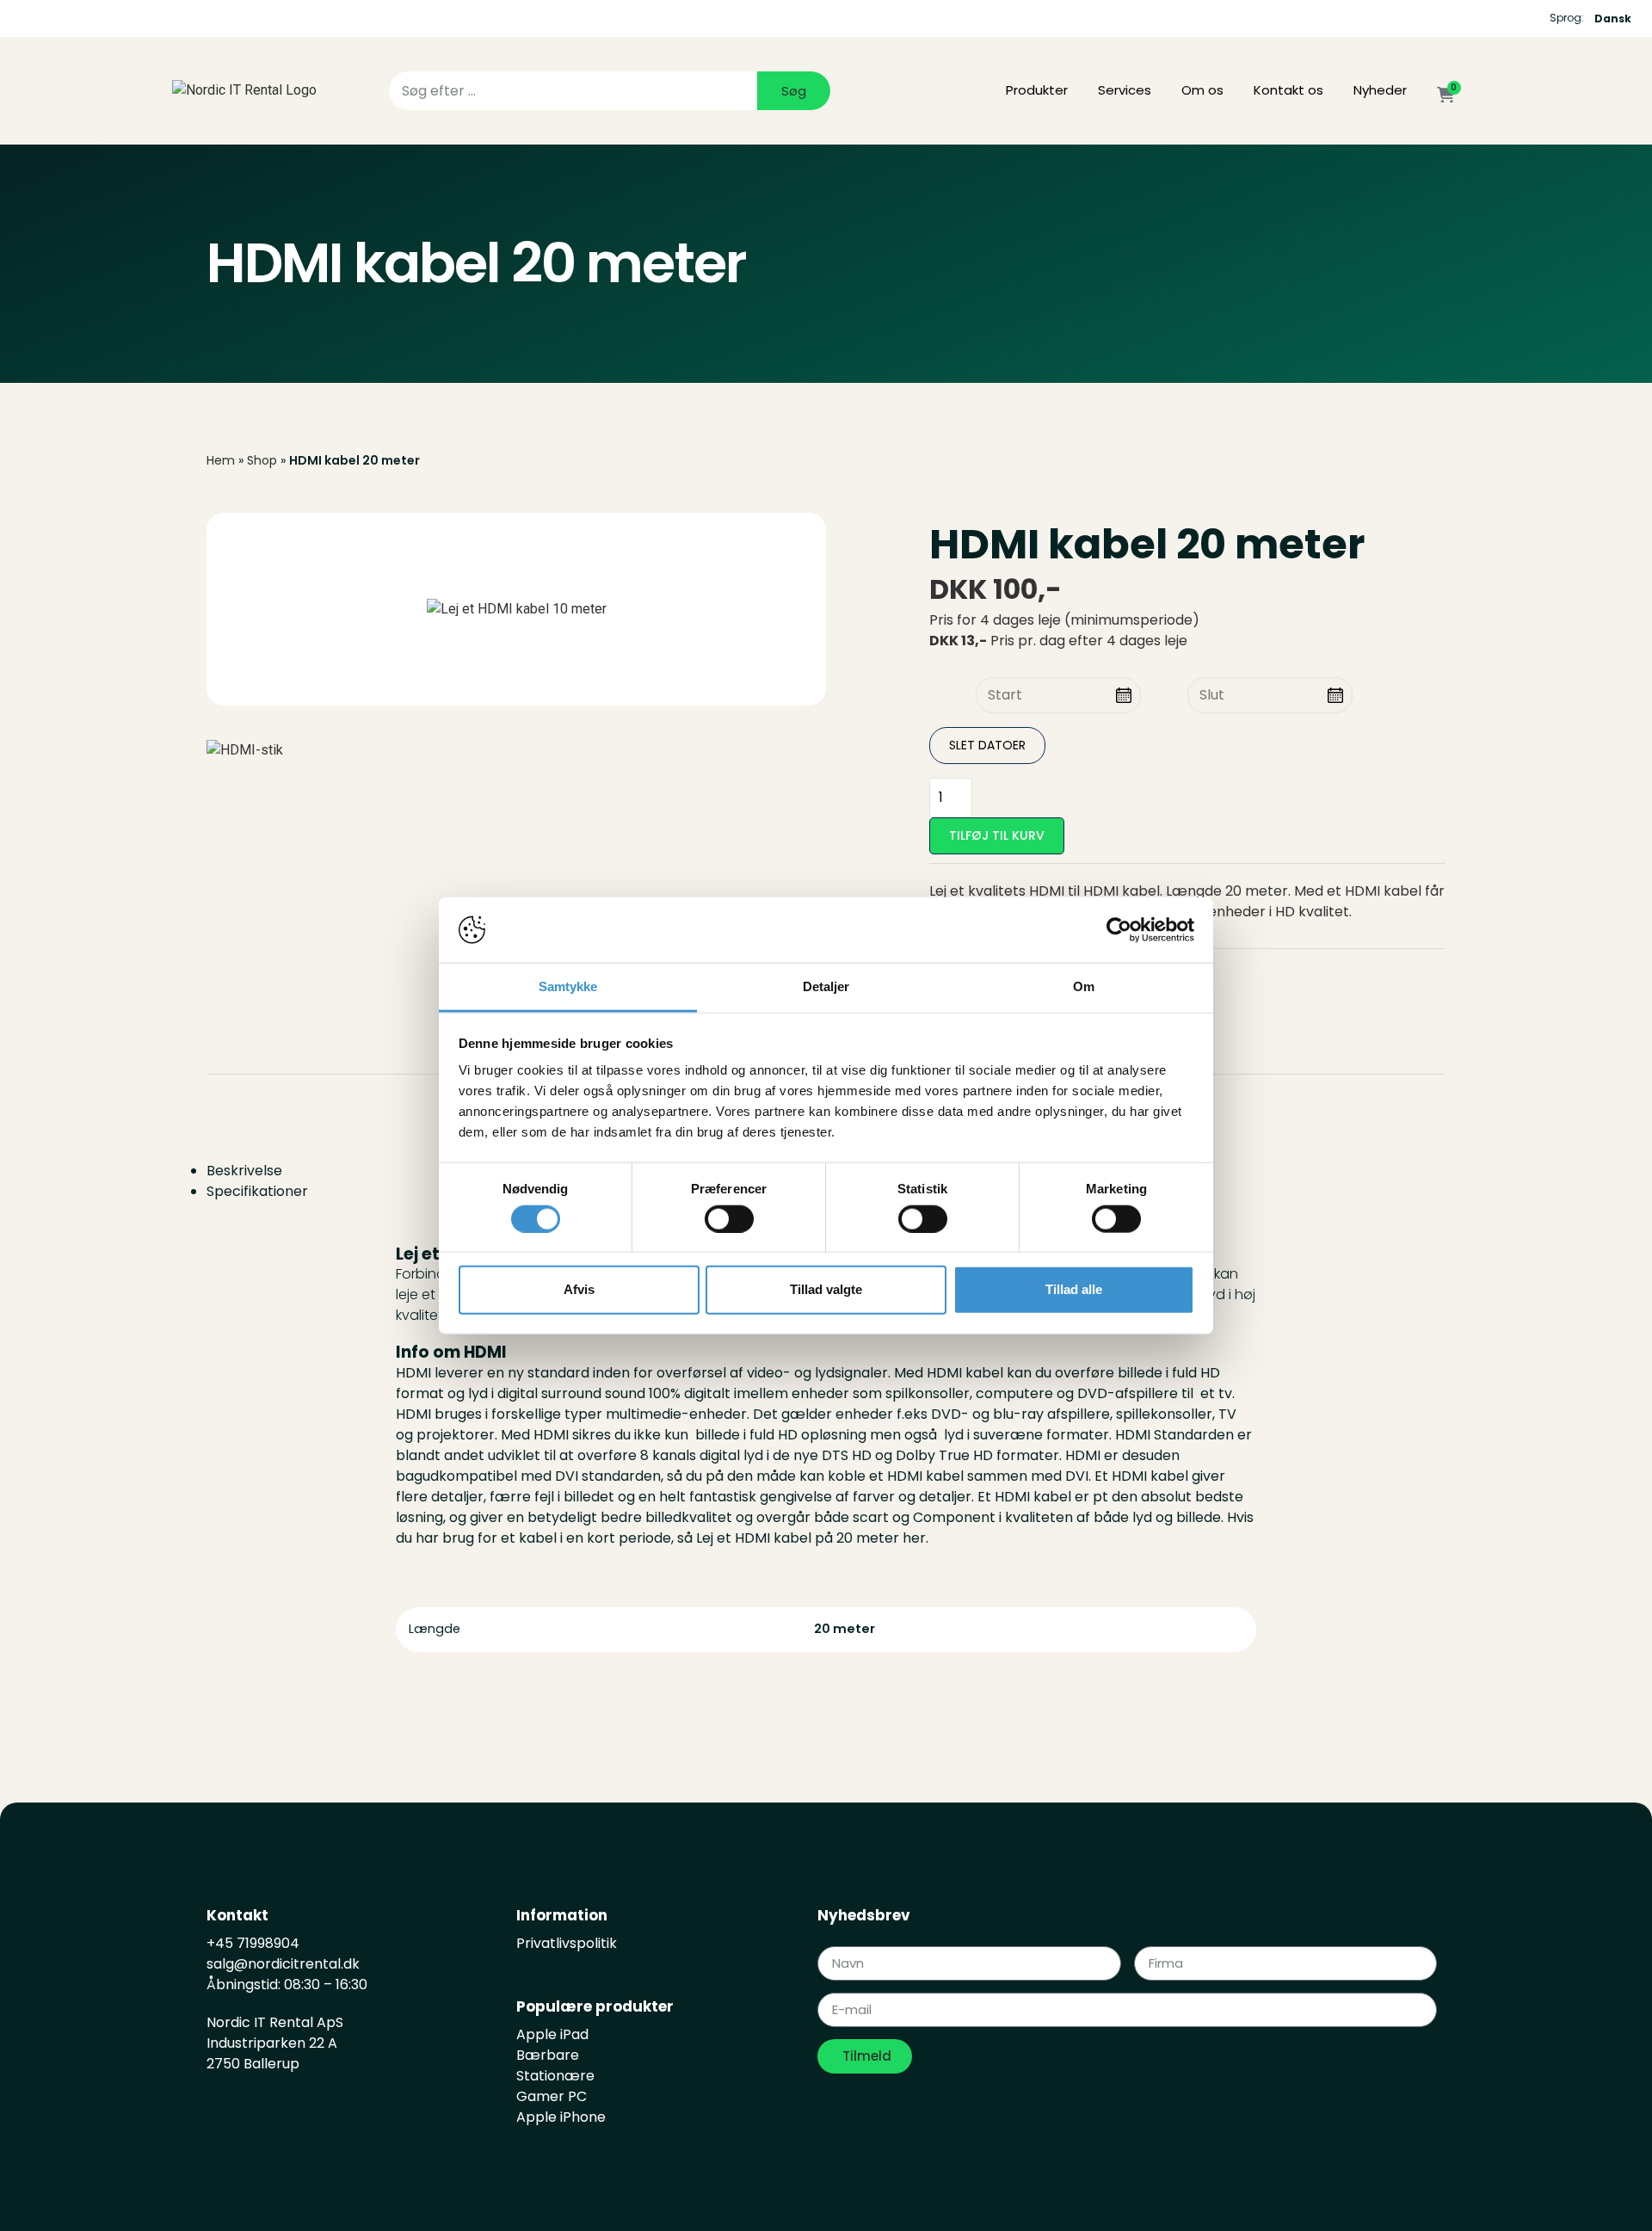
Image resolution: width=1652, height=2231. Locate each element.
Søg (794, 91)
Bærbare (548, 2055)
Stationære (555, 2076)
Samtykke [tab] (568, 986)
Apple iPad (552, 2034)
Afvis (579, 1289)
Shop (262, 460)
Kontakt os (1288, 90)
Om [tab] (1084, 986)
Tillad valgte (826, 1289)
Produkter (1037, 90)
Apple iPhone (561, 2117)
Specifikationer (257, 1191)
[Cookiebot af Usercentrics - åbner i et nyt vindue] (1119, 930)
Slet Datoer (987, 745)
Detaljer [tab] (826, 986)
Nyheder (1380, 90)
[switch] (729, 1218)
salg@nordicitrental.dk (285, 1964)
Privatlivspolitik (567, 1943)
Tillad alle (1074, 1289)
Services (1125, 90)
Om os (1202, 90)
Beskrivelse (244, 1171)
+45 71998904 (253, 1943)
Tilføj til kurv (997, 835)
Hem (221, 460)
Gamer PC (552, 2096)
